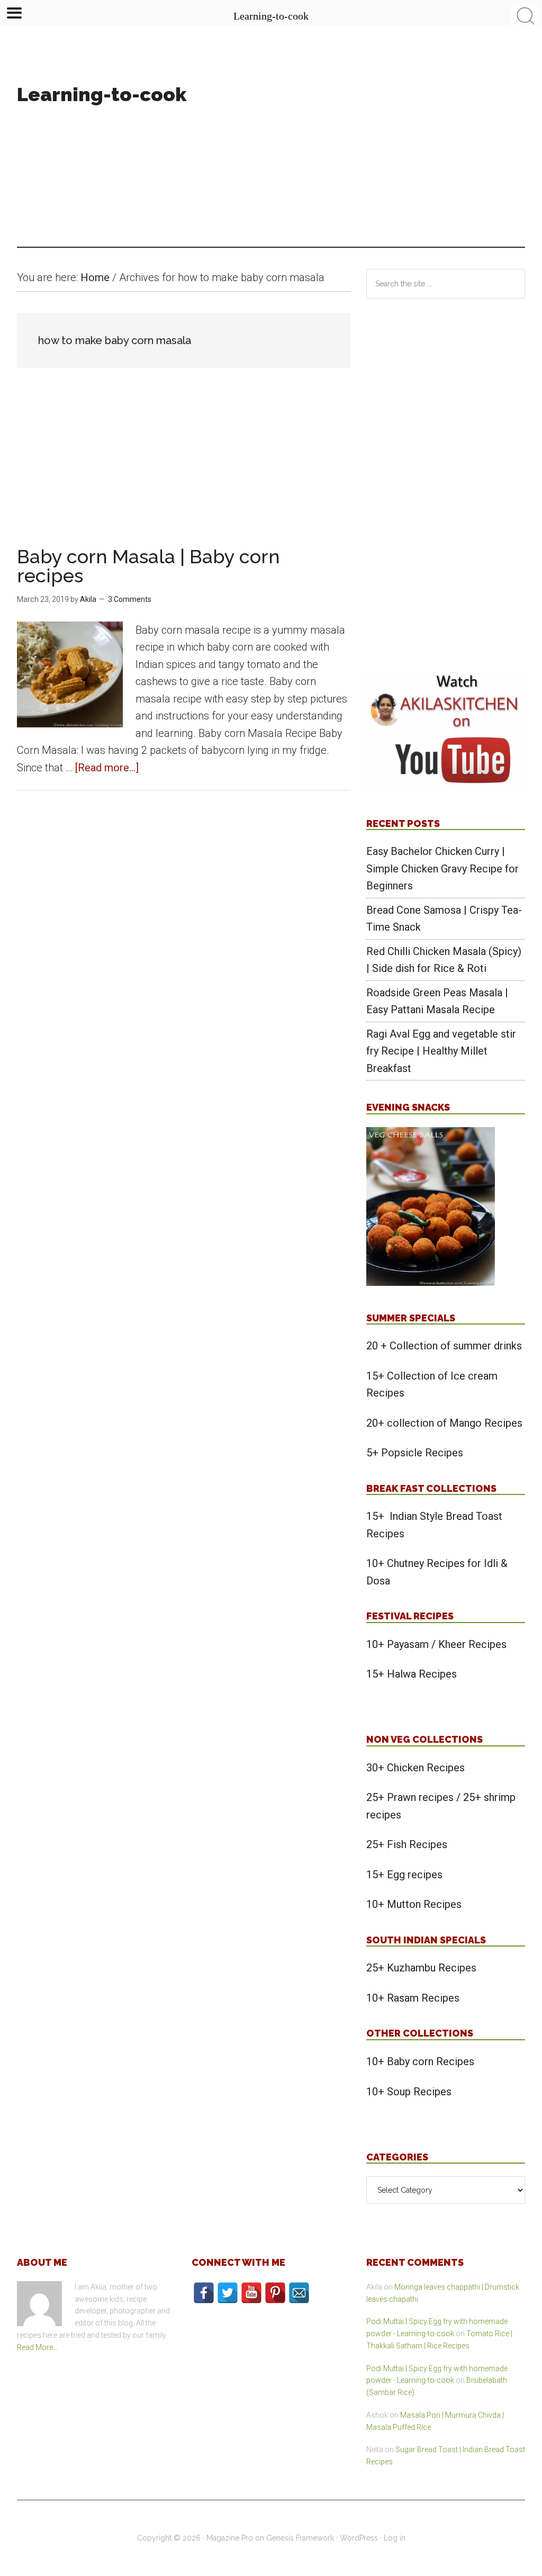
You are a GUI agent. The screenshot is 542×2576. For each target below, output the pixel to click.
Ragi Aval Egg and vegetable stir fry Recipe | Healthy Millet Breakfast (441, 1051)
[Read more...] (107, 768)
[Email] (299, 2293)
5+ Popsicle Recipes (415, 1453)
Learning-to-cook (102, 94)
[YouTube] (251, 2293)
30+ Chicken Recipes (415, 1768)
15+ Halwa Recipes (412, 1674)
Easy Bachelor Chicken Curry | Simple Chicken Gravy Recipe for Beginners (442, 868)
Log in (395, 2538)
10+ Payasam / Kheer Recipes (436, 1644)
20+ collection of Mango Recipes (444, 1423)
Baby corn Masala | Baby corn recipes (148, 566)
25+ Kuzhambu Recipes (421, 1968)
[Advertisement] (383, 147)
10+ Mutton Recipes (414, 1904)
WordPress (359, 2538)
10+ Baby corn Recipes (420, 2061)
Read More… (37, 2347)
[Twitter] (228, 2293)
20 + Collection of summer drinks (444, 1346)
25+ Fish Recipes (407, 1844)
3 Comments (130, 599)
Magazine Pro (230, 2538)
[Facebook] (204, 2293)
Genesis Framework (300, 2538)
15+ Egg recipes (404, 1875)
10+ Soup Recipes (409, 2092)
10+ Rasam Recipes (413, 1998)
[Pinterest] (275, 2293)
